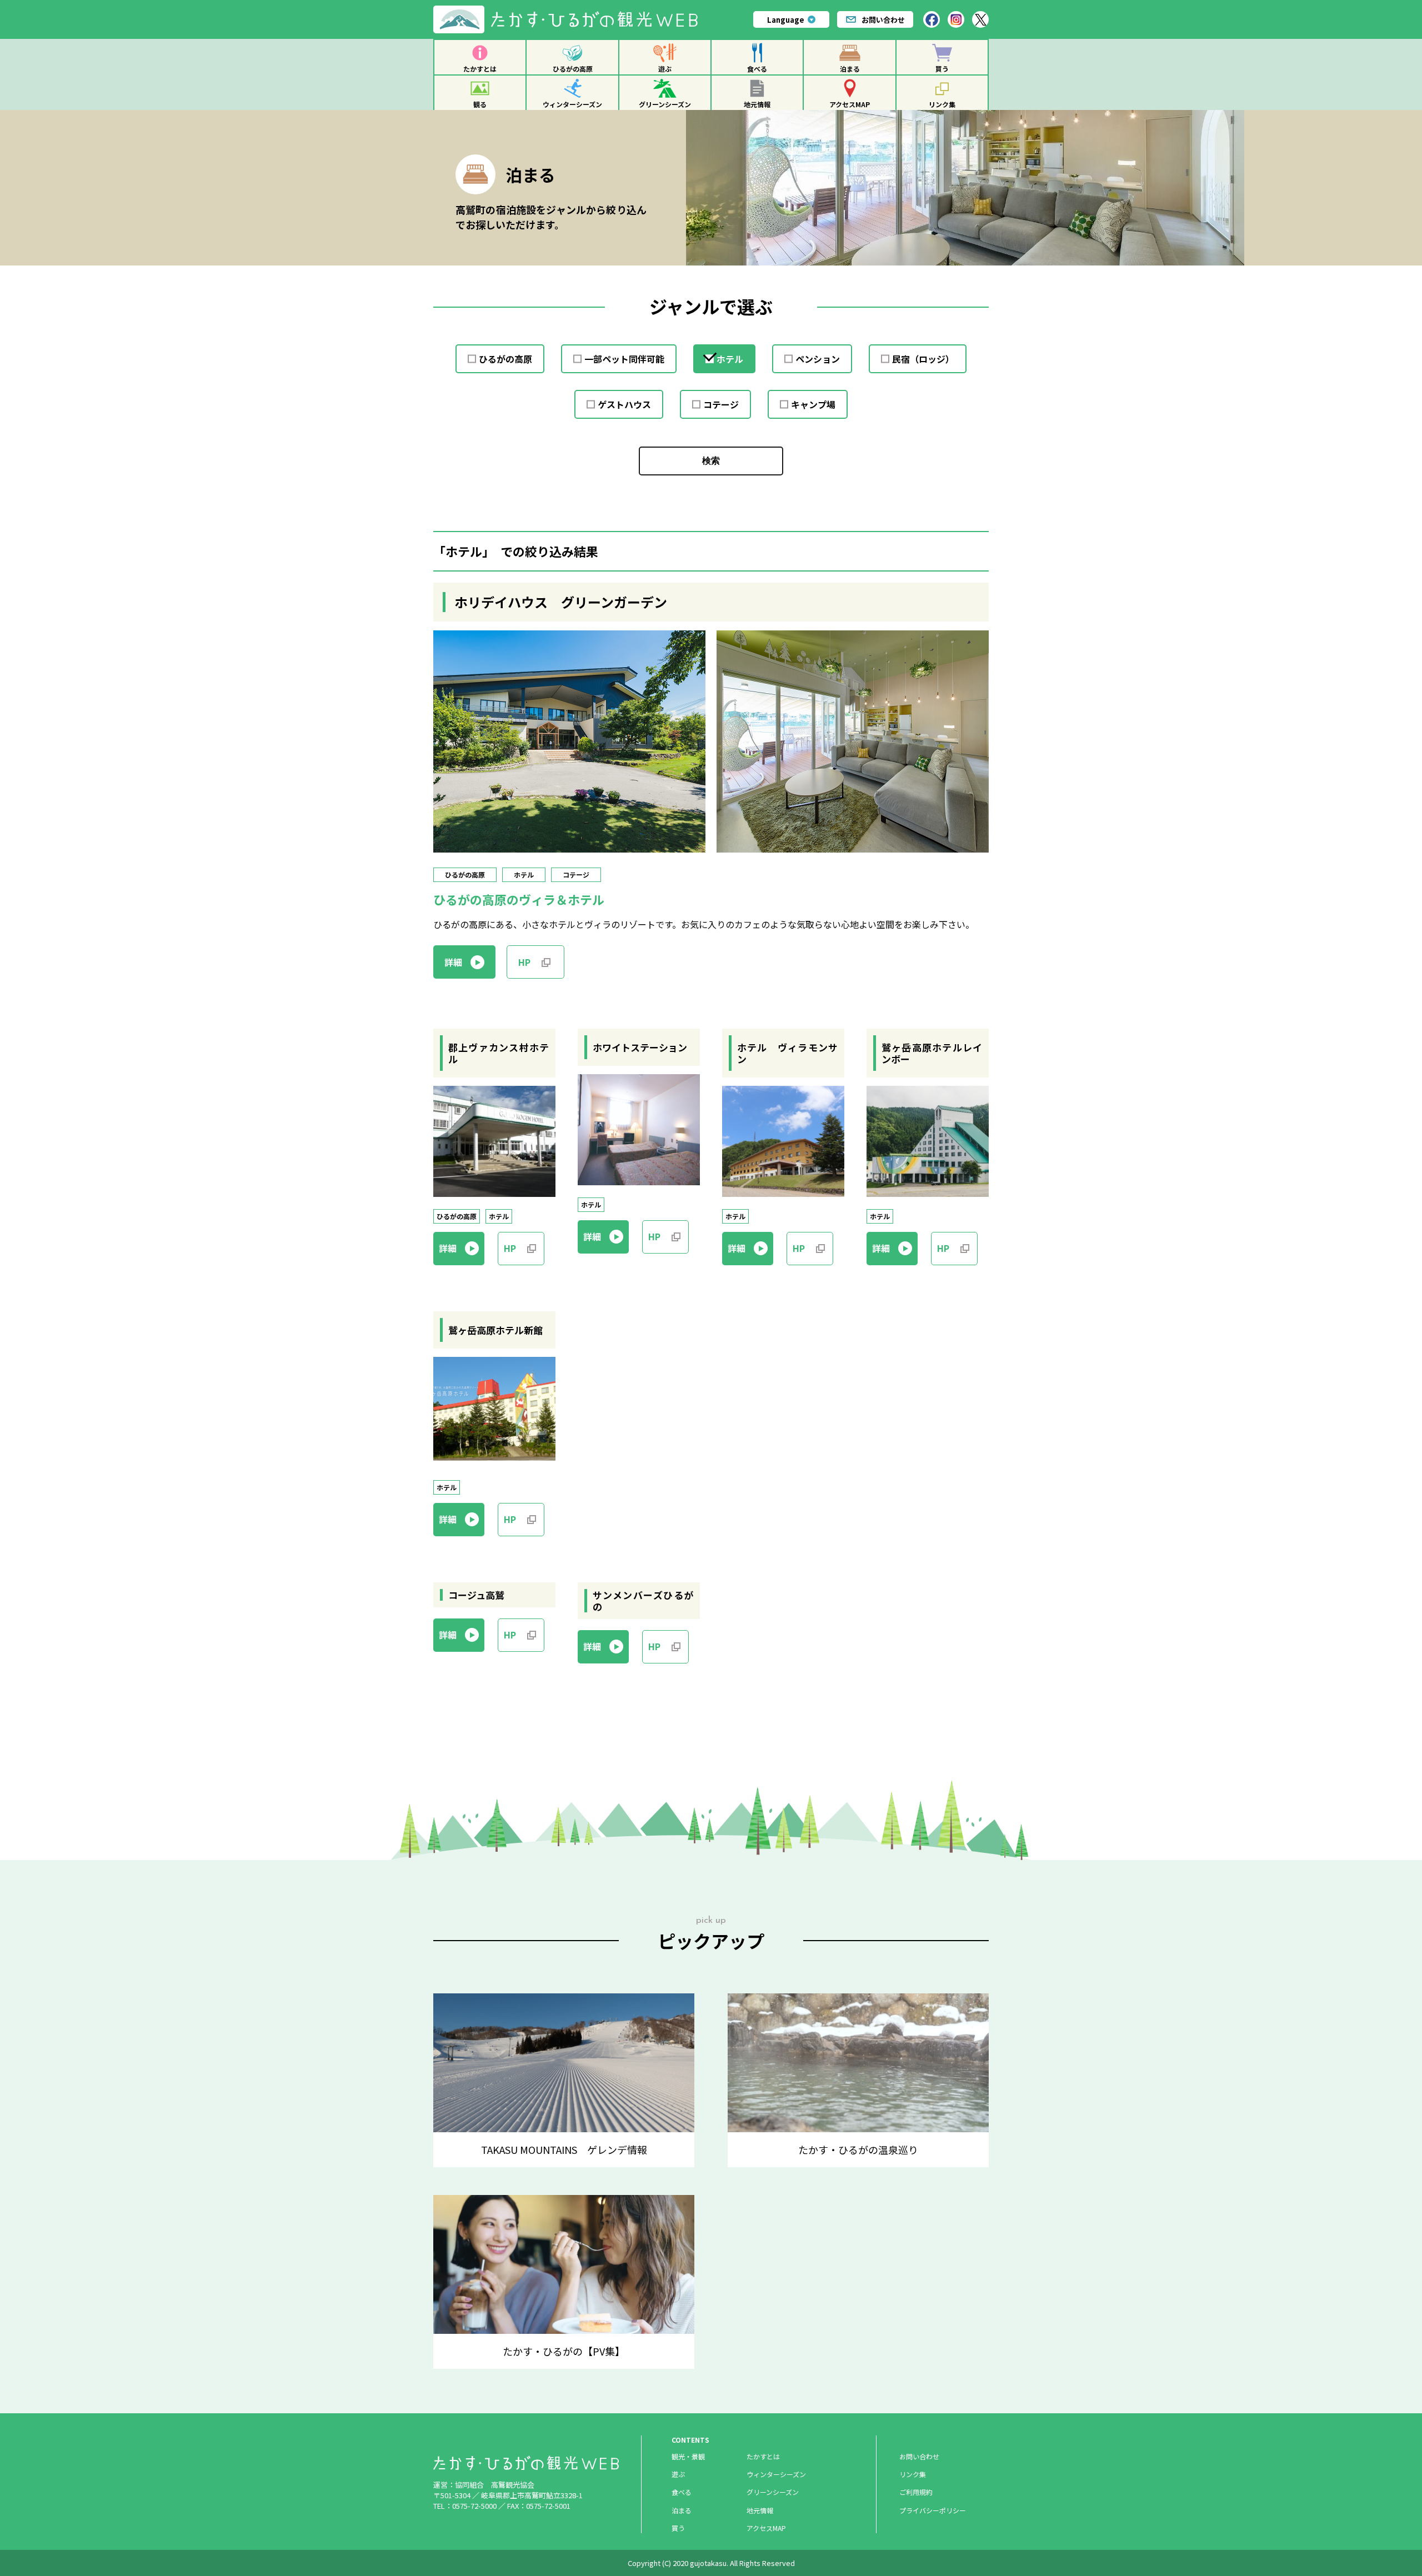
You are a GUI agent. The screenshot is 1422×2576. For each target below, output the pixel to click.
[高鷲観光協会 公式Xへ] (980, 19)
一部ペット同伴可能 (624, 359)
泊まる (850, 69)
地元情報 (757, 104)
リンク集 (942, 104)
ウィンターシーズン (572, 104)
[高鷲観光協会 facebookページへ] (932, 19)
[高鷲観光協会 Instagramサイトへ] (956, 19)
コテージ (721, 404)
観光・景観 (688, 2456)
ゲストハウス (624, 404)
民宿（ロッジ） (923, 359)
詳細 (453, 962)
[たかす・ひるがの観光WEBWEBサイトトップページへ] (570, 10)
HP (524, 962)
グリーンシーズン (665, 104)
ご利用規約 (916, 2492)
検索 (711, 461)
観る (480, 104)
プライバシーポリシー (933, 2510)
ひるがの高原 (573, 69)
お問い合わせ (883, 20)
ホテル (730, 359)
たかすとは (480, 69)
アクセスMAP (850, 104)
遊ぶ (665, 69)
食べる (757, 69)
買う (942, 69)
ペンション (818, 359)
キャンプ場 (813, 404)
